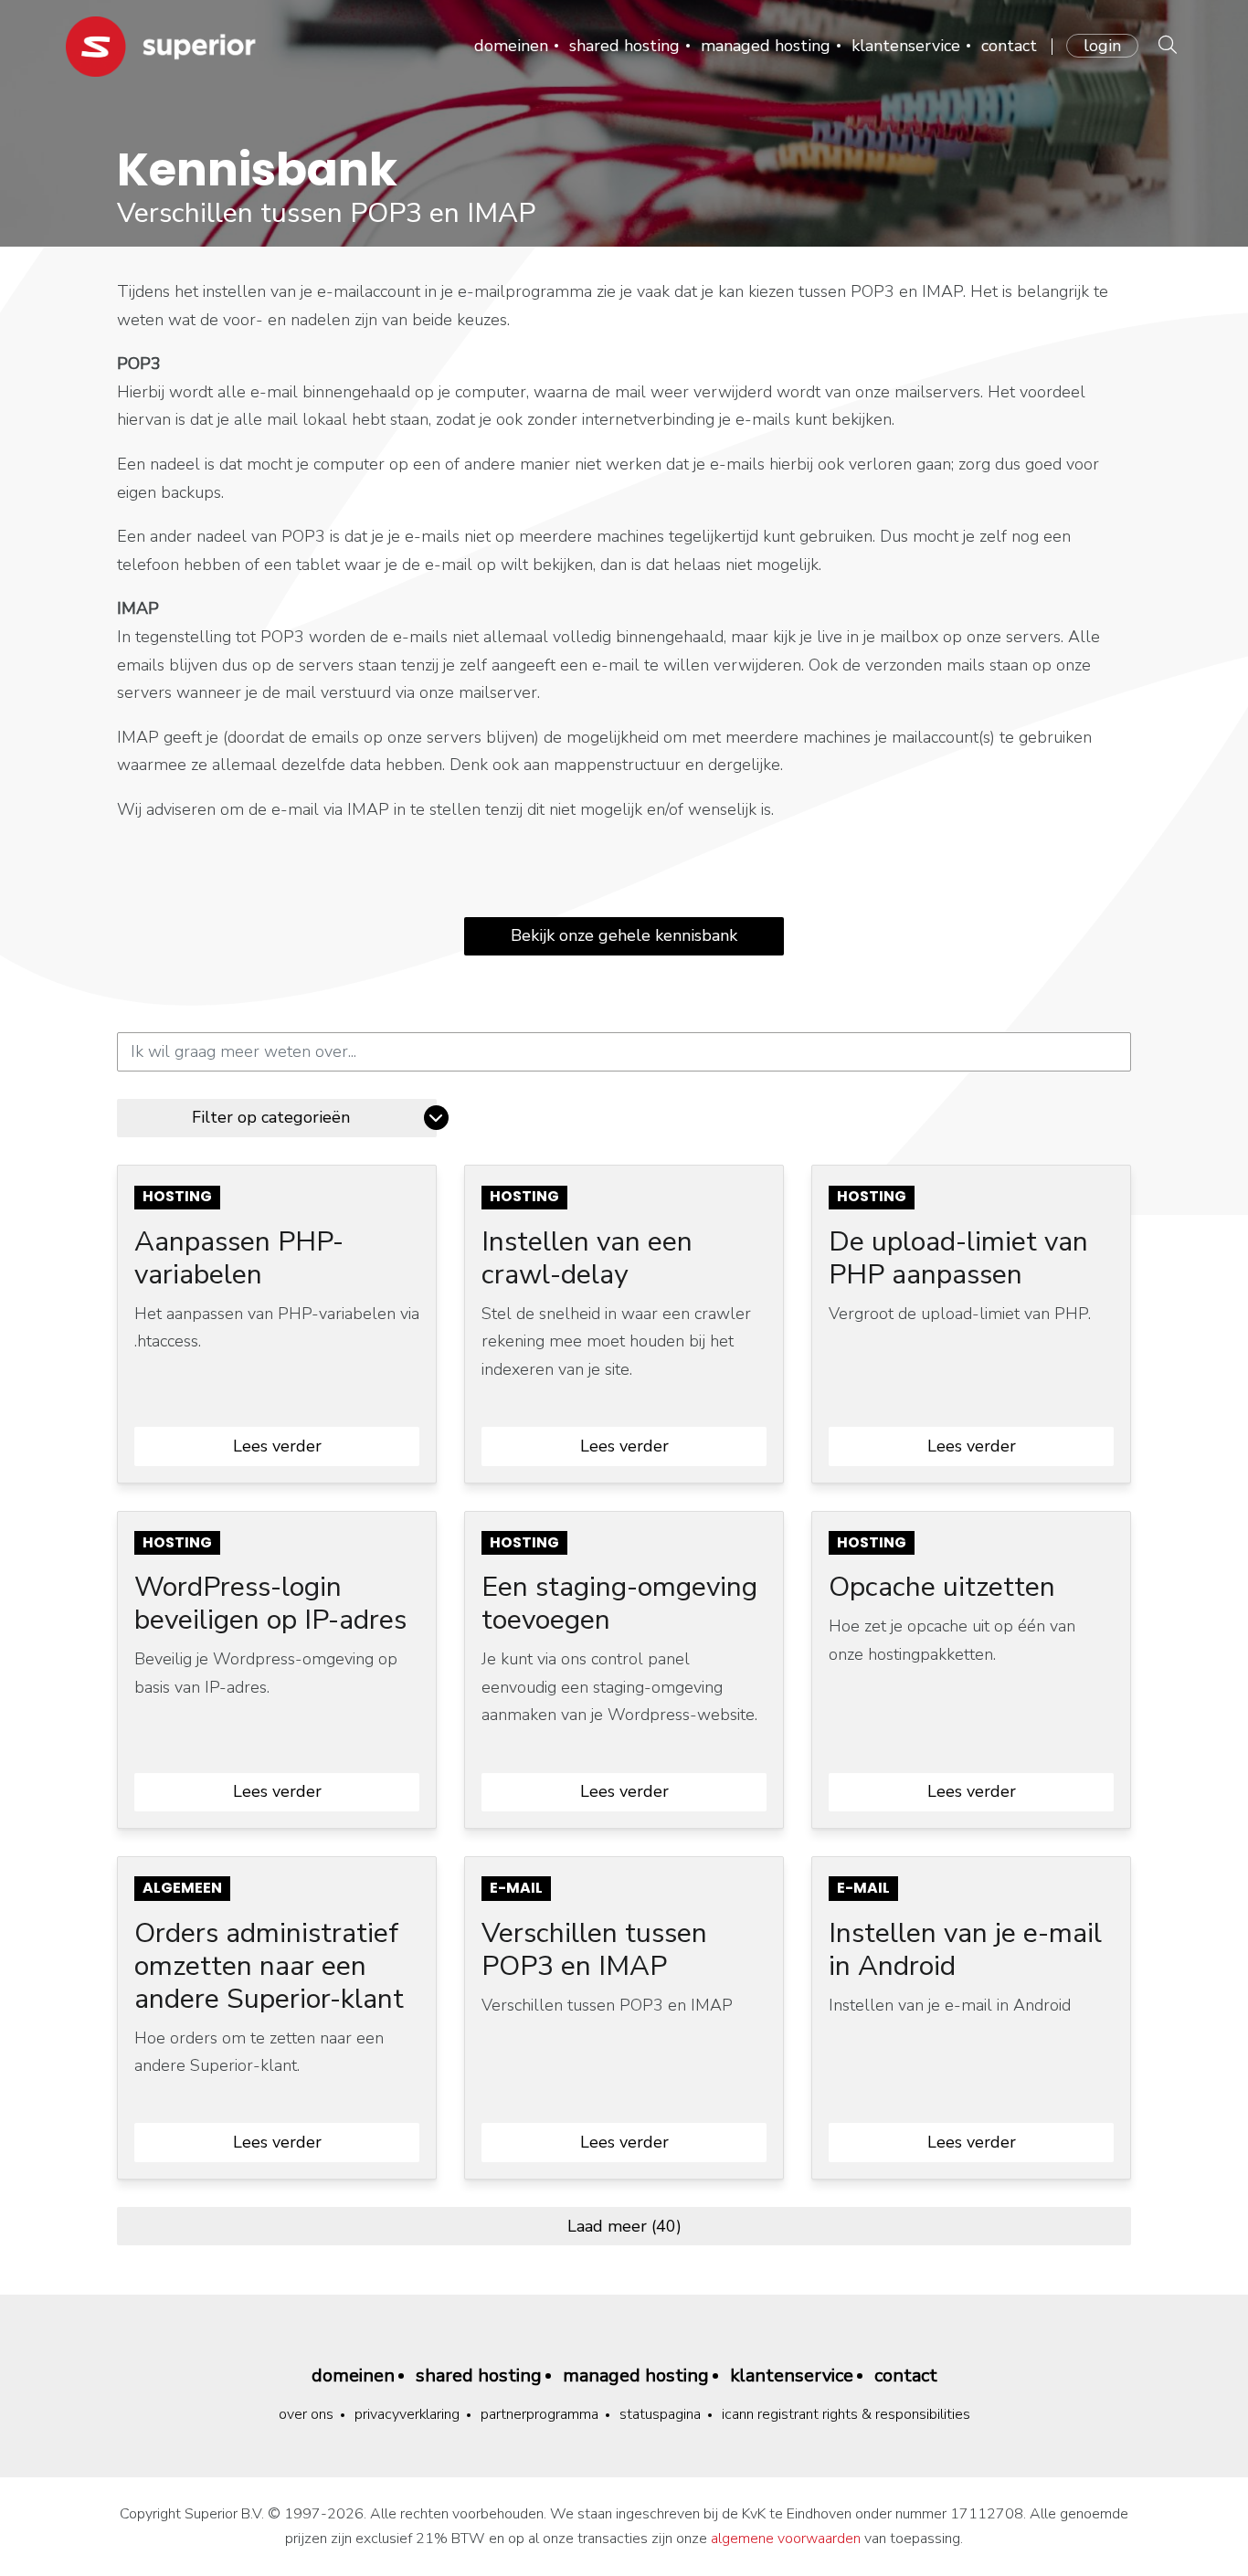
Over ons (306, 2414)
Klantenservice (906, 46)
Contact (1009, 46)
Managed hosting (766, 46)
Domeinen (511, 46)
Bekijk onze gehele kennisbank (624, 935)
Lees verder (277, 1446)
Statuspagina (660, 2414)
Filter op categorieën (271, 1117)
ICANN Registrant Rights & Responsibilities (846, 2414)
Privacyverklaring (407, 2414)
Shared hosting (624, 46)
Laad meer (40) (624, 2226)
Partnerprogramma (539, 2414)
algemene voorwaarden (786, 2539)
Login (1102, 46)
